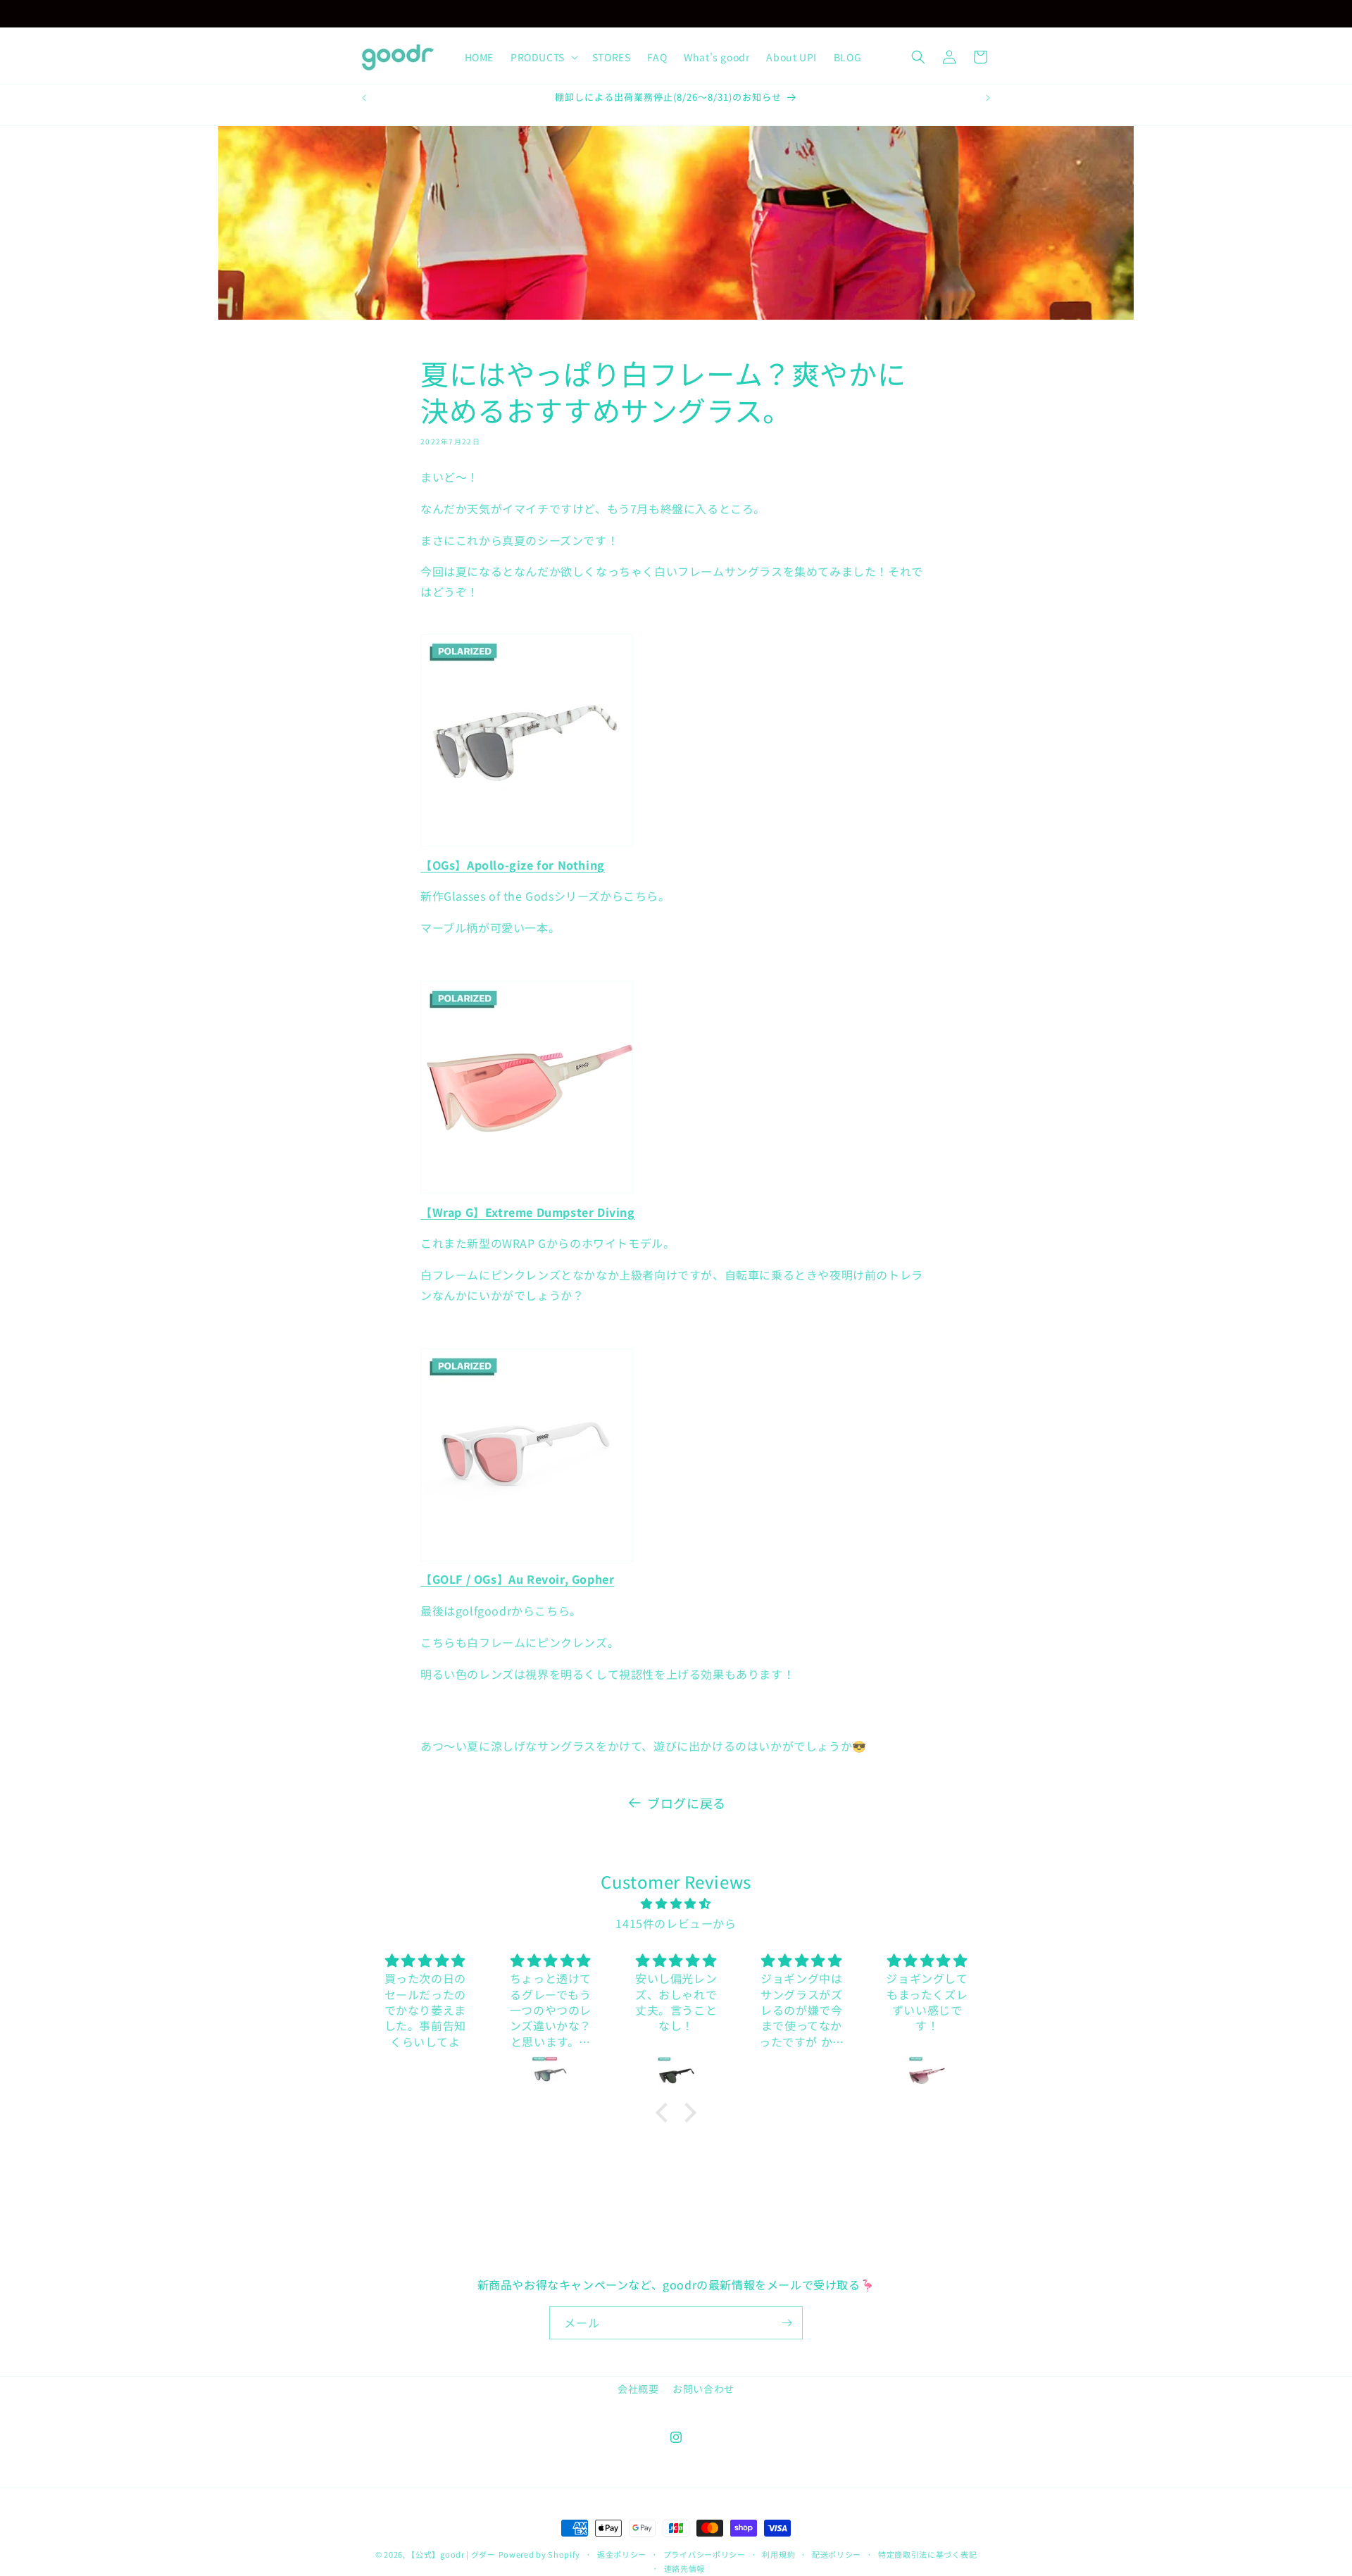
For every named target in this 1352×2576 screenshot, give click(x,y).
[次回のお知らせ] (798, 13)
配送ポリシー (837, 2554)
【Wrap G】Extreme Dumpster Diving (528, 1212)
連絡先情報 (685, 2568)
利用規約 (778, 2554)
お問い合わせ (703, 2389)
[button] (543, 57)
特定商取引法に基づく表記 (927, 2554)
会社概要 (638, 2389)
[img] (676, 1903)
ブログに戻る (687, 1803)
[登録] (787, 2323)
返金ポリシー (622, 2554)
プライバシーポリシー (705, 2554)
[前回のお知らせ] (554, 13)
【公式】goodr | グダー (451, 2554)
